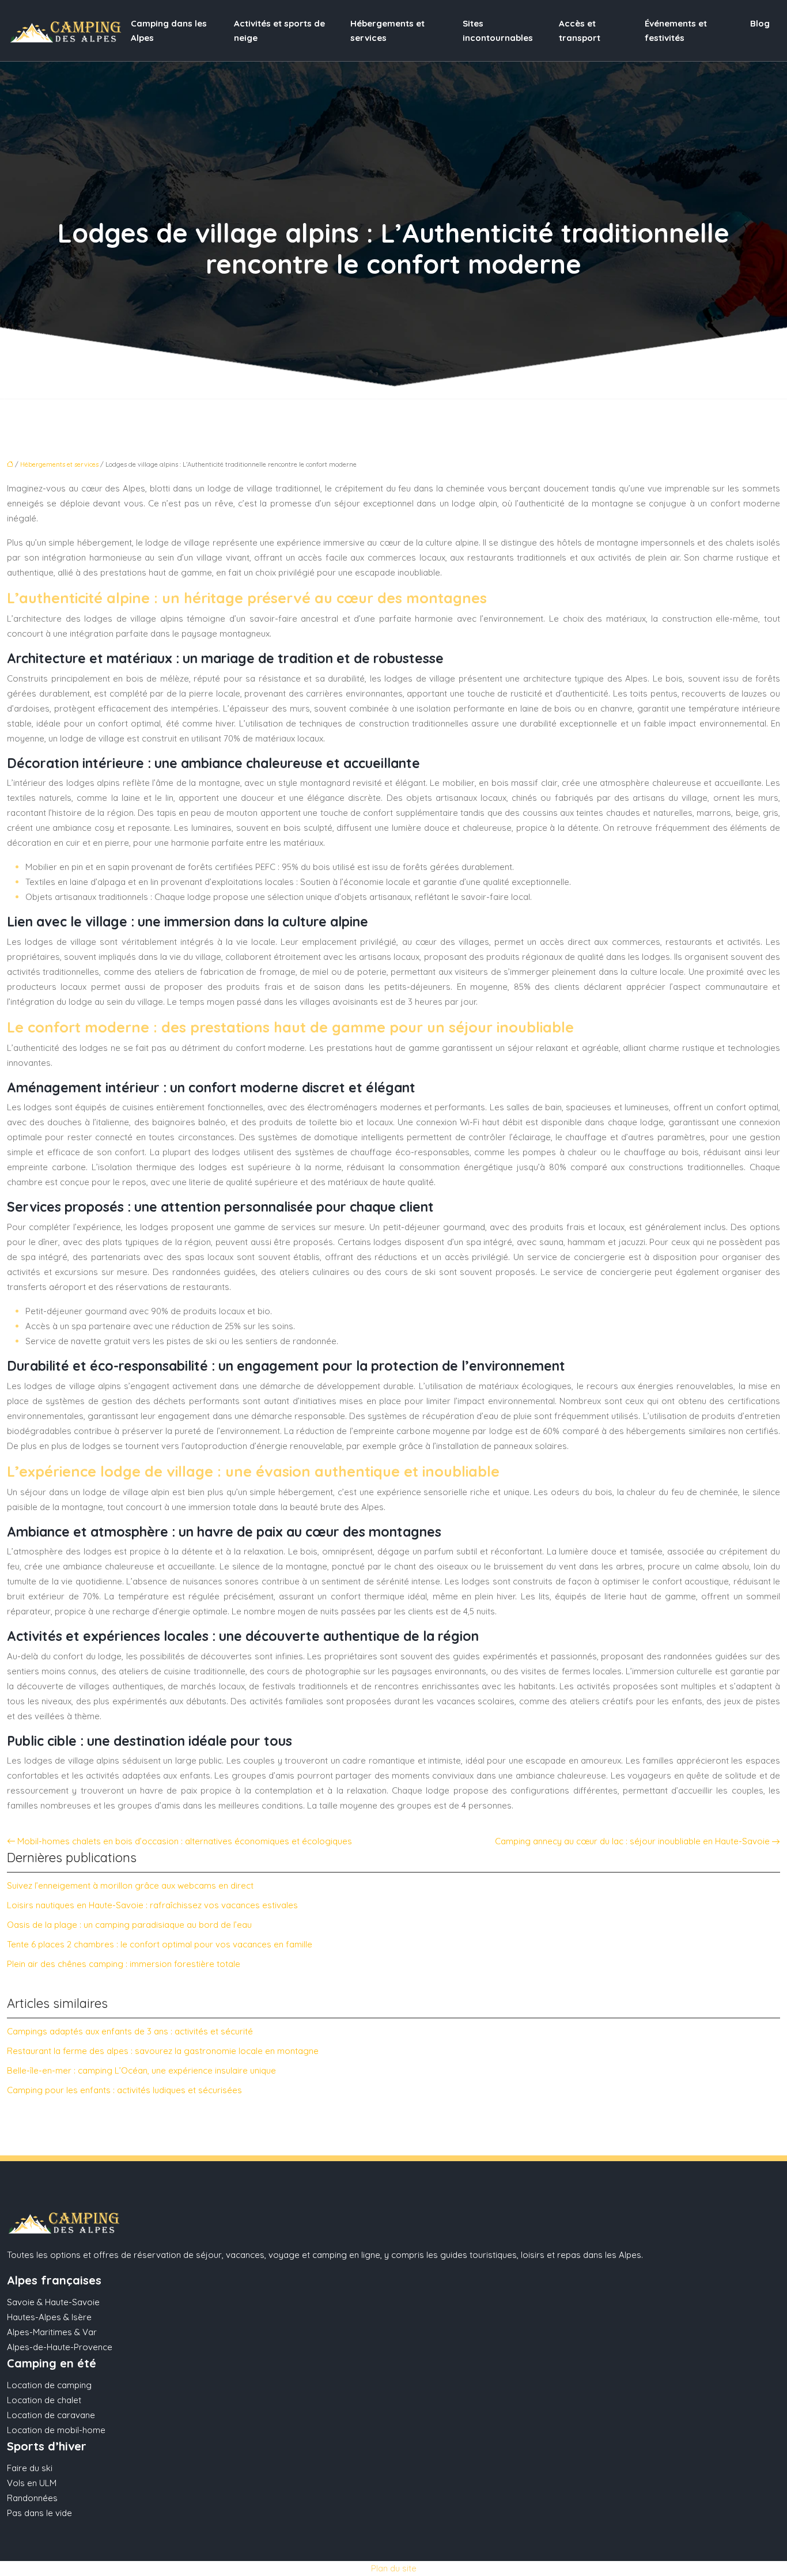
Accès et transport (580, 31)
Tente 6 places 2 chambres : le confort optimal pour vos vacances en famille (160, 1944)
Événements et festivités (676, 31)
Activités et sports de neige (279, 31)
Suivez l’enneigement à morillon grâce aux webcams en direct (130, 1885)
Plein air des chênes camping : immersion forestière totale (124, 1964)
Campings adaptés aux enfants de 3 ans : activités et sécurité (130, 2031)
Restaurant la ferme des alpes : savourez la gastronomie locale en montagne (163, 2051)
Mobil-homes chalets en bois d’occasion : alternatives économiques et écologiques (185, 1841)
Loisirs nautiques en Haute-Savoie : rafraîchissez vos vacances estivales (152, 1905)
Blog (760, 23)
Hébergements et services (387, 31)
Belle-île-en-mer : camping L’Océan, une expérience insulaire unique (141, 2070)
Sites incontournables (498, 31)
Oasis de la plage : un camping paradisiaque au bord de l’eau (129, 1925)
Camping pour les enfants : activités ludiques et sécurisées (124, 2090)
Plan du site (394, 2568)
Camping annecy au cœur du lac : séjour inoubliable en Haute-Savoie (632, 1841)
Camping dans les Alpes (169, 31)
